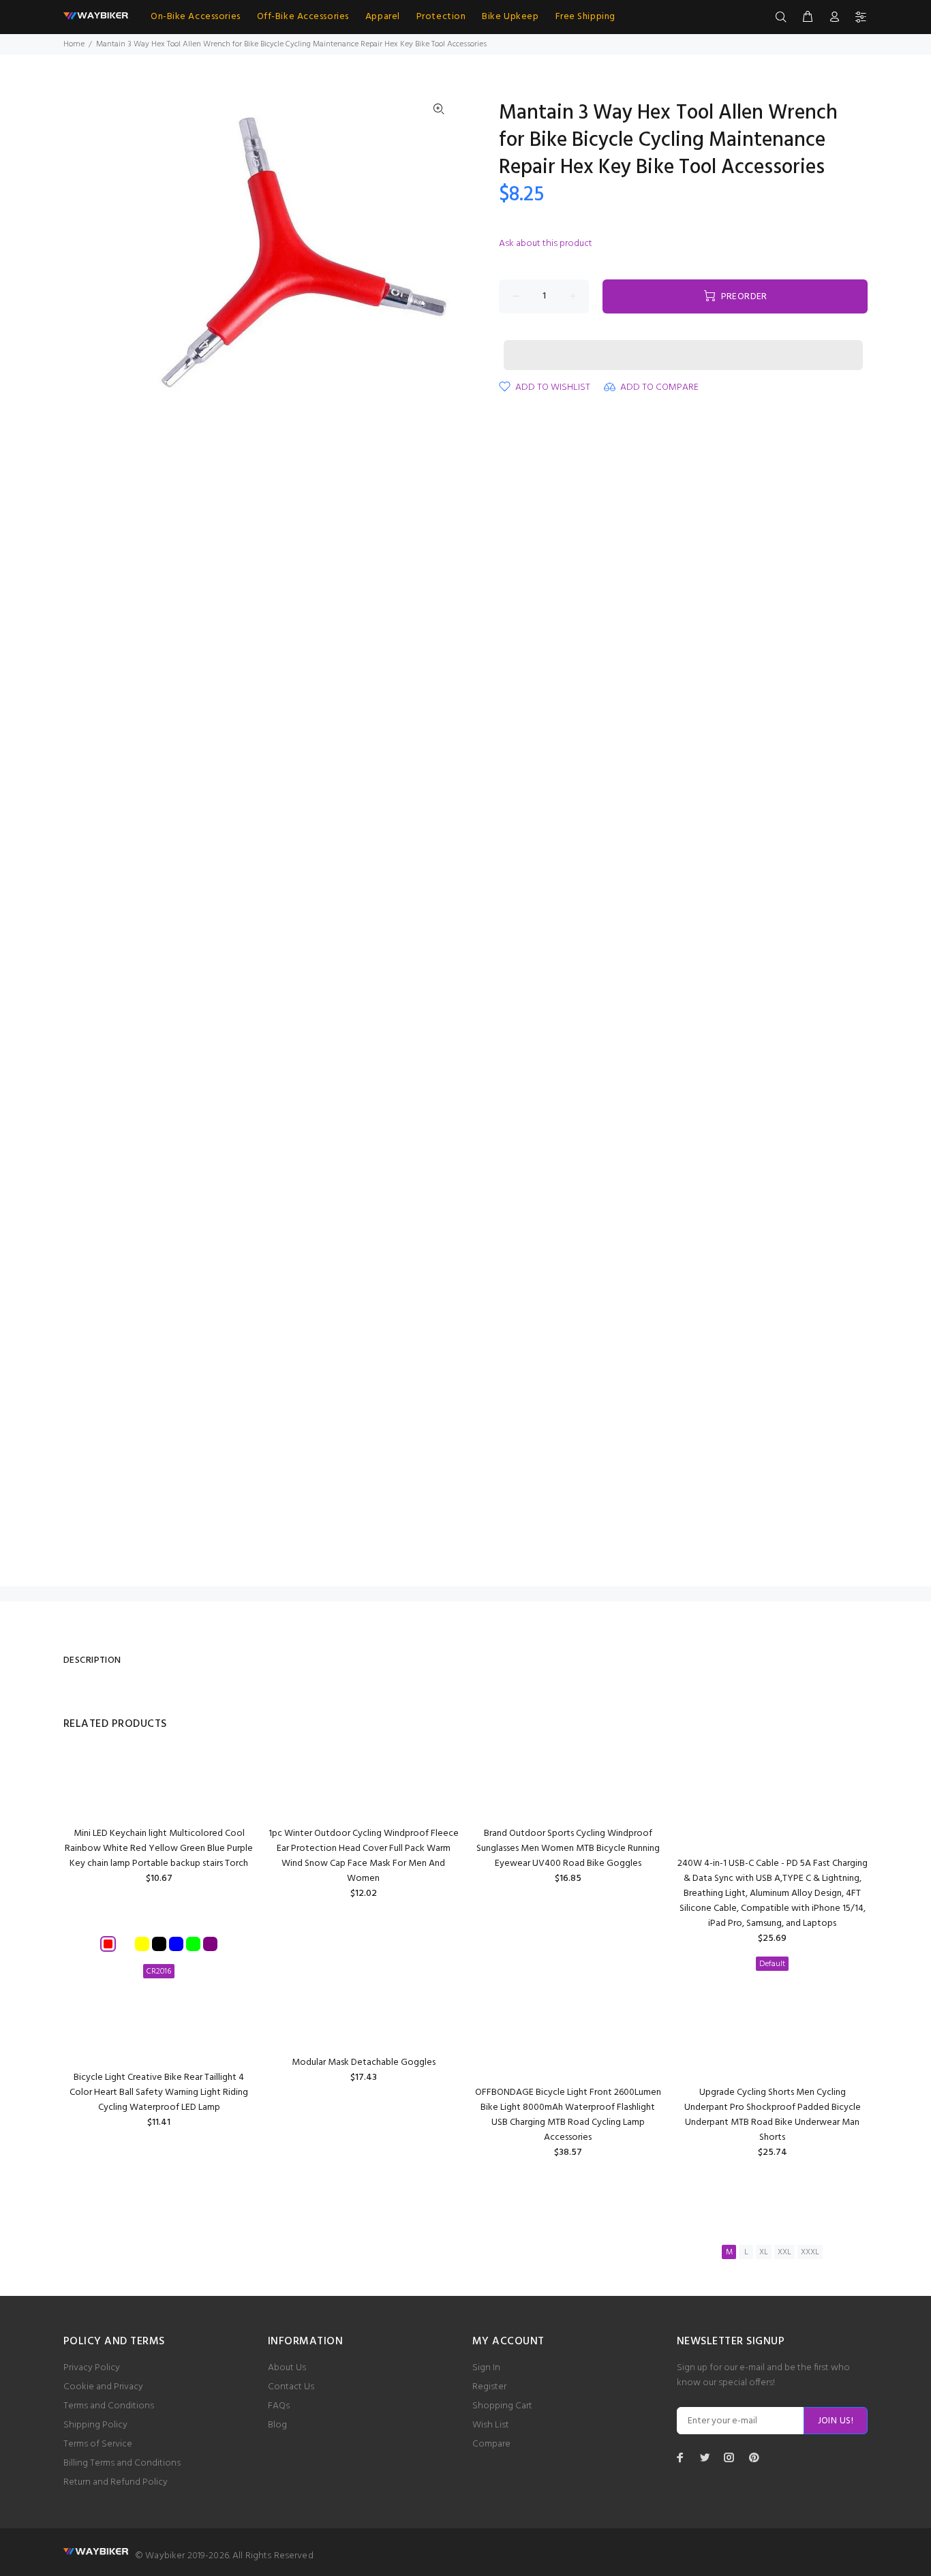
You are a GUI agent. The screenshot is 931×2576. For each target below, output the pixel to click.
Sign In (486, 2368)
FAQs (279, 2406)
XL (764, 2252)
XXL (784, 2252)
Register (489, 2387)
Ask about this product (546, 244)
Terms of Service (98, 2444)
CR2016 (159, 1972)
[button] (683, 342)
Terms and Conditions (109, 2406)
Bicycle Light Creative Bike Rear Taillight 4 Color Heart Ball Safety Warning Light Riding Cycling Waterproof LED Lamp (159, 2092)
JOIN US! (836, 2421)
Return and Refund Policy (116, 2482)
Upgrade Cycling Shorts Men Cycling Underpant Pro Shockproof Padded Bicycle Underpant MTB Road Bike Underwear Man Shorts (773, 2115)
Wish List (491, 2425)
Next (439, 254)
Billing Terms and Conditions (122, 2463)
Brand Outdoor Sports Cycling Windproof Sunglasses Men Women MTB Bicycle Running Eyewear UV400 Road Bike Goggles (568, 1849)
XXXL (810, 2252)
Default (772, 1964)
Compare (491, 2444)
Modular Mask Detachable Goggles (364, 2063)
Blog (277, 2425)
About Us (287, 2368)
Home (74, 44)
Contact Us (291, 2387)
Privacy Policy (92, 2368)
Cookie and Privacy (103, 2387)
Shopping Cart (502, 2406)
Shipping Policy (95, 2425)
